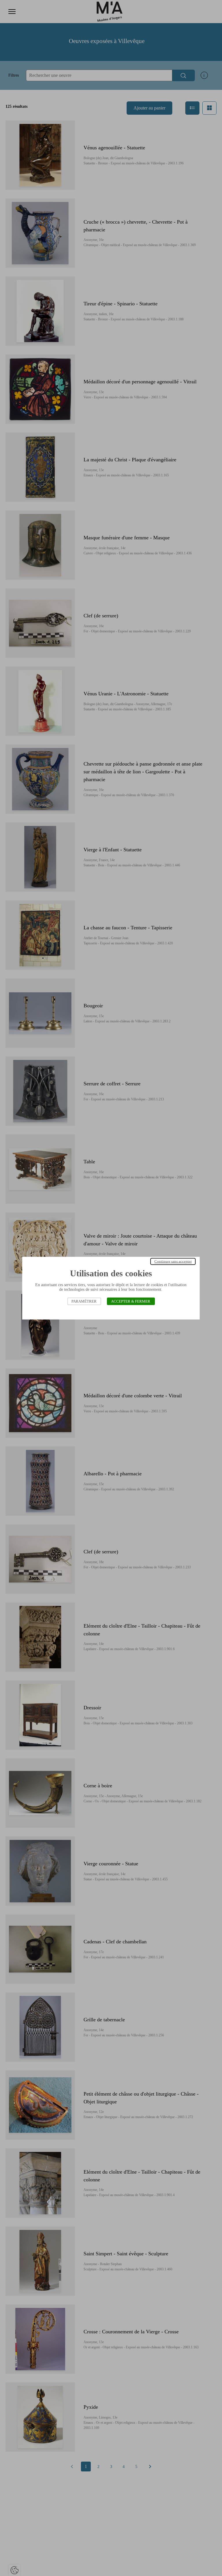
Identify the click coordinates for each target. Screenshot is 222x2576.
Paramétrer (84, 1301)
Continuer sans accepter (173, 1261)
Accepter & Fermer (131, 1301)
